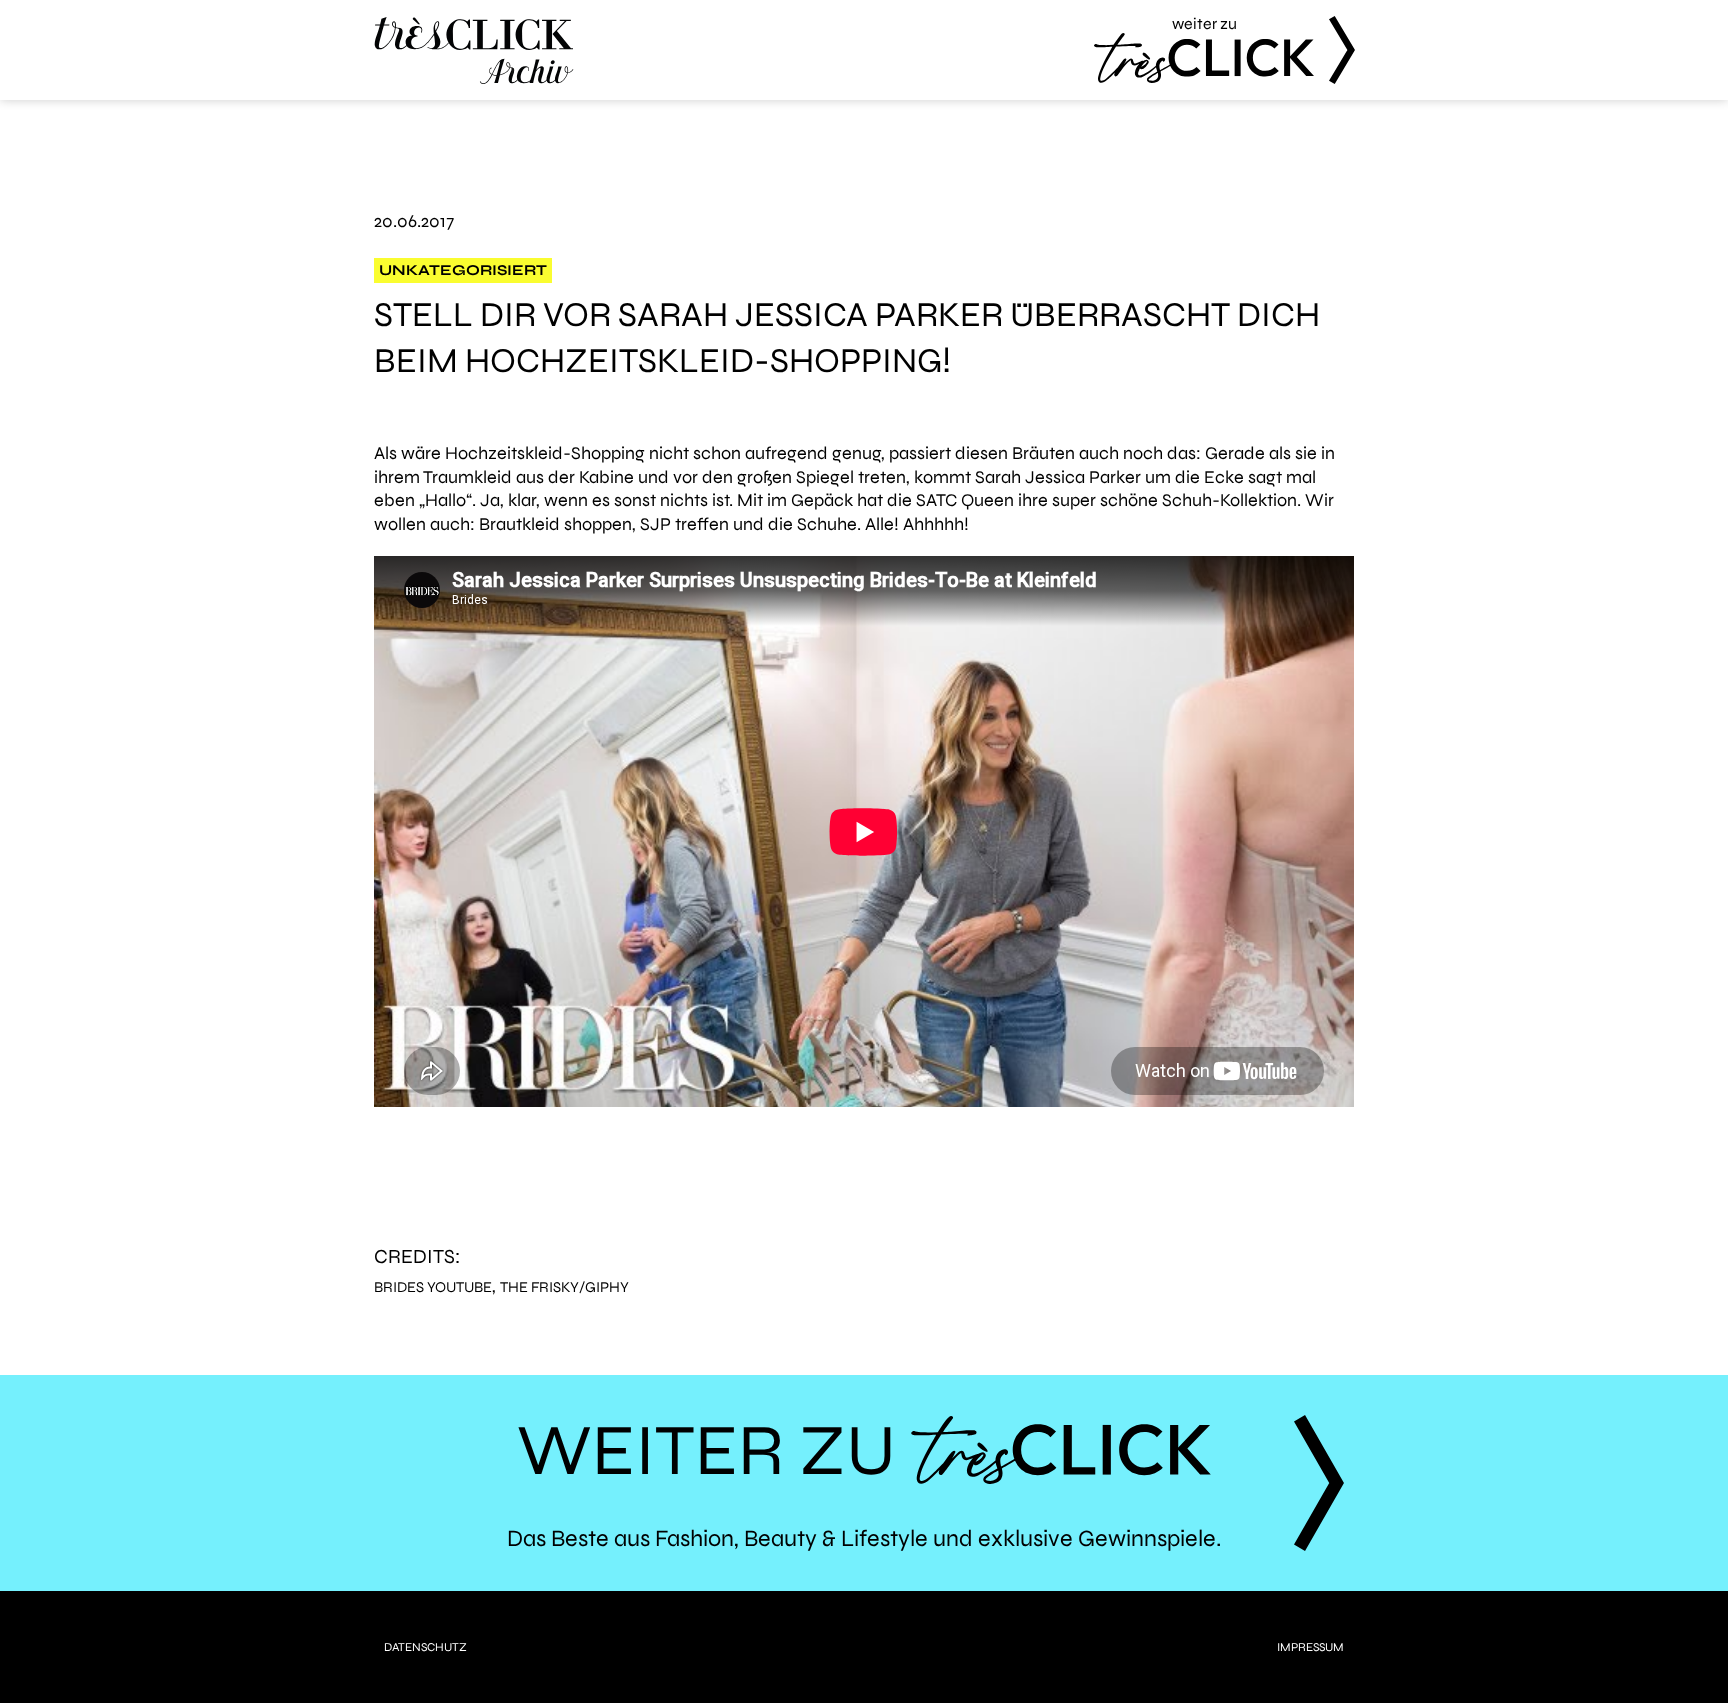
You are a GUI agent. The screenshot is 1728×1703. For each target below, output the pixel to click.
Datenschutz (425, 1647)
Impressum (1310, 1647)
